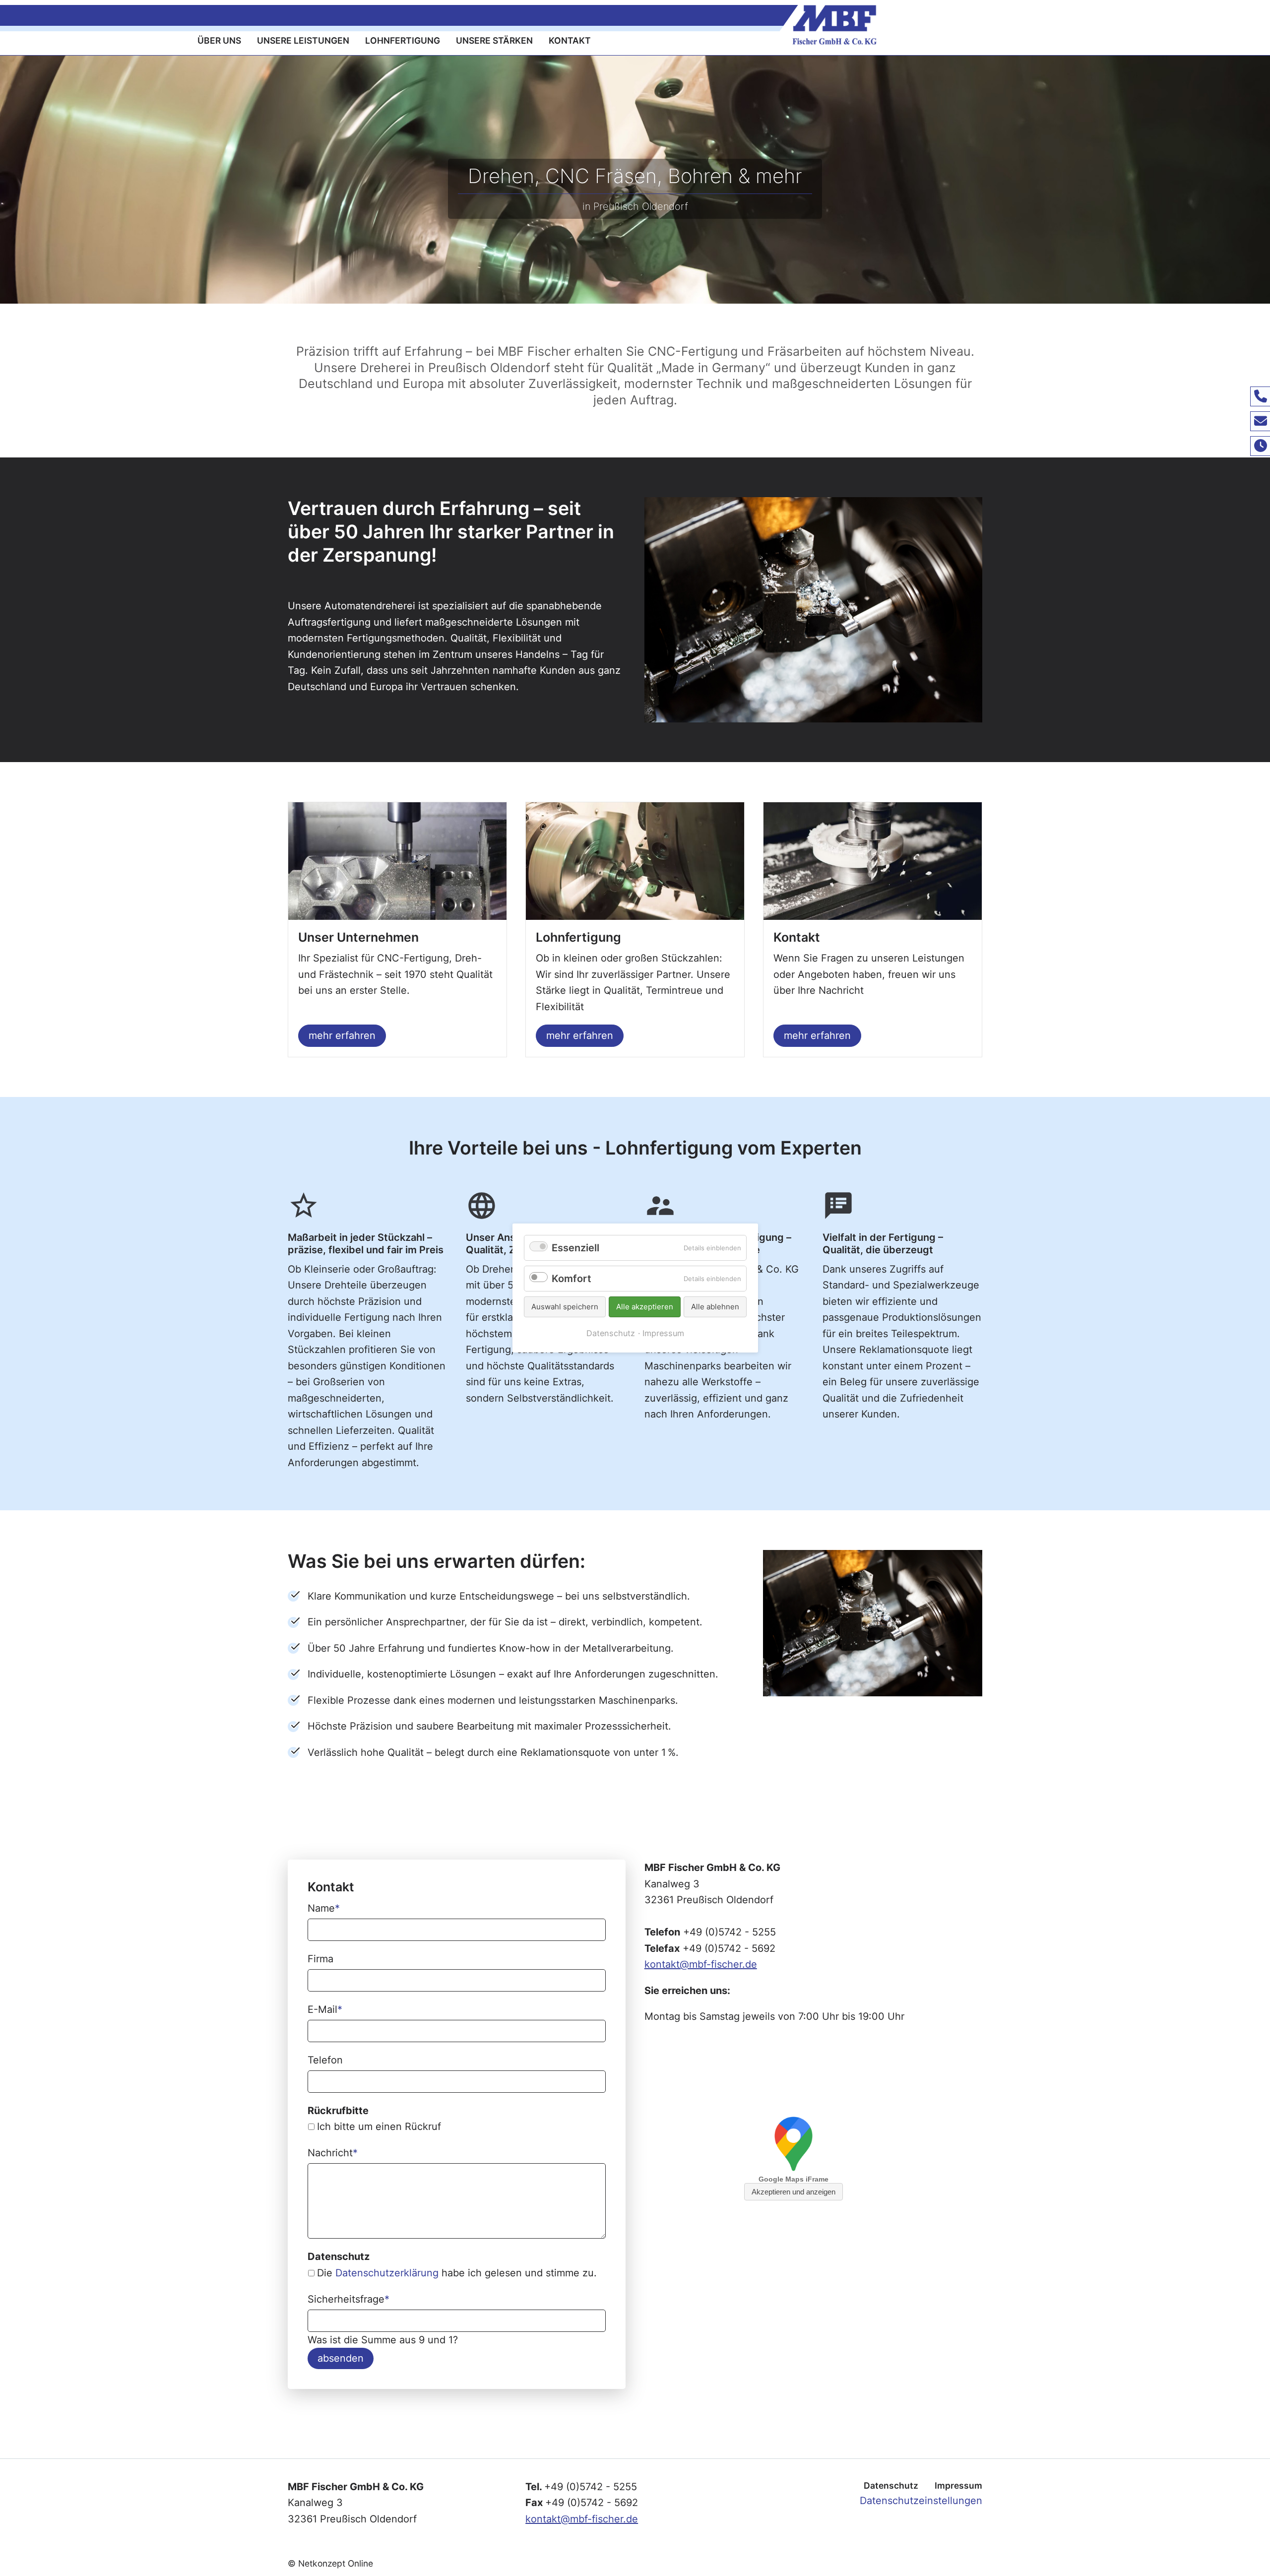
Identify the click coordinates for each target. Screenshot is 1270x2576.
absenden (341, 2358)
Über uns (219, 40)
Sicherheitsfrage (349, 2299)
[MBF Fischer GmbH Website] (1024, 25)
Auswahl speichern (565, 1307)
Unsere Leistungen (303, 40)
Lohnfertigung (403, 40)
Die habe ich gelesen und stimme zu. (457, 2273)
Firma (320, 1959)
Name (324, 1908)
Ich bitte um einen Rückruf (379, 2126)
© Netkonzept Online (330, 2563)
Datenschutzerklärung (387, 2273)
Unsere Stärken (494, 40)
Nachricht (333, 2153)
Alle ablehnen (715, 1307)
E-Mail (325, 2009)
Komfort (571, 1279)
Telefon (325, 2060)
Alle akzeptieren (645, 1307)
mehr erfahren (342, 1035)
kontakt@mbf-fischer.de (701, 1964)
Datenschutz (891, 2485)
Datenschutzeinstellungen (921, 2501)
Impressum (958, 2485)
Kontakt (570, 40)
